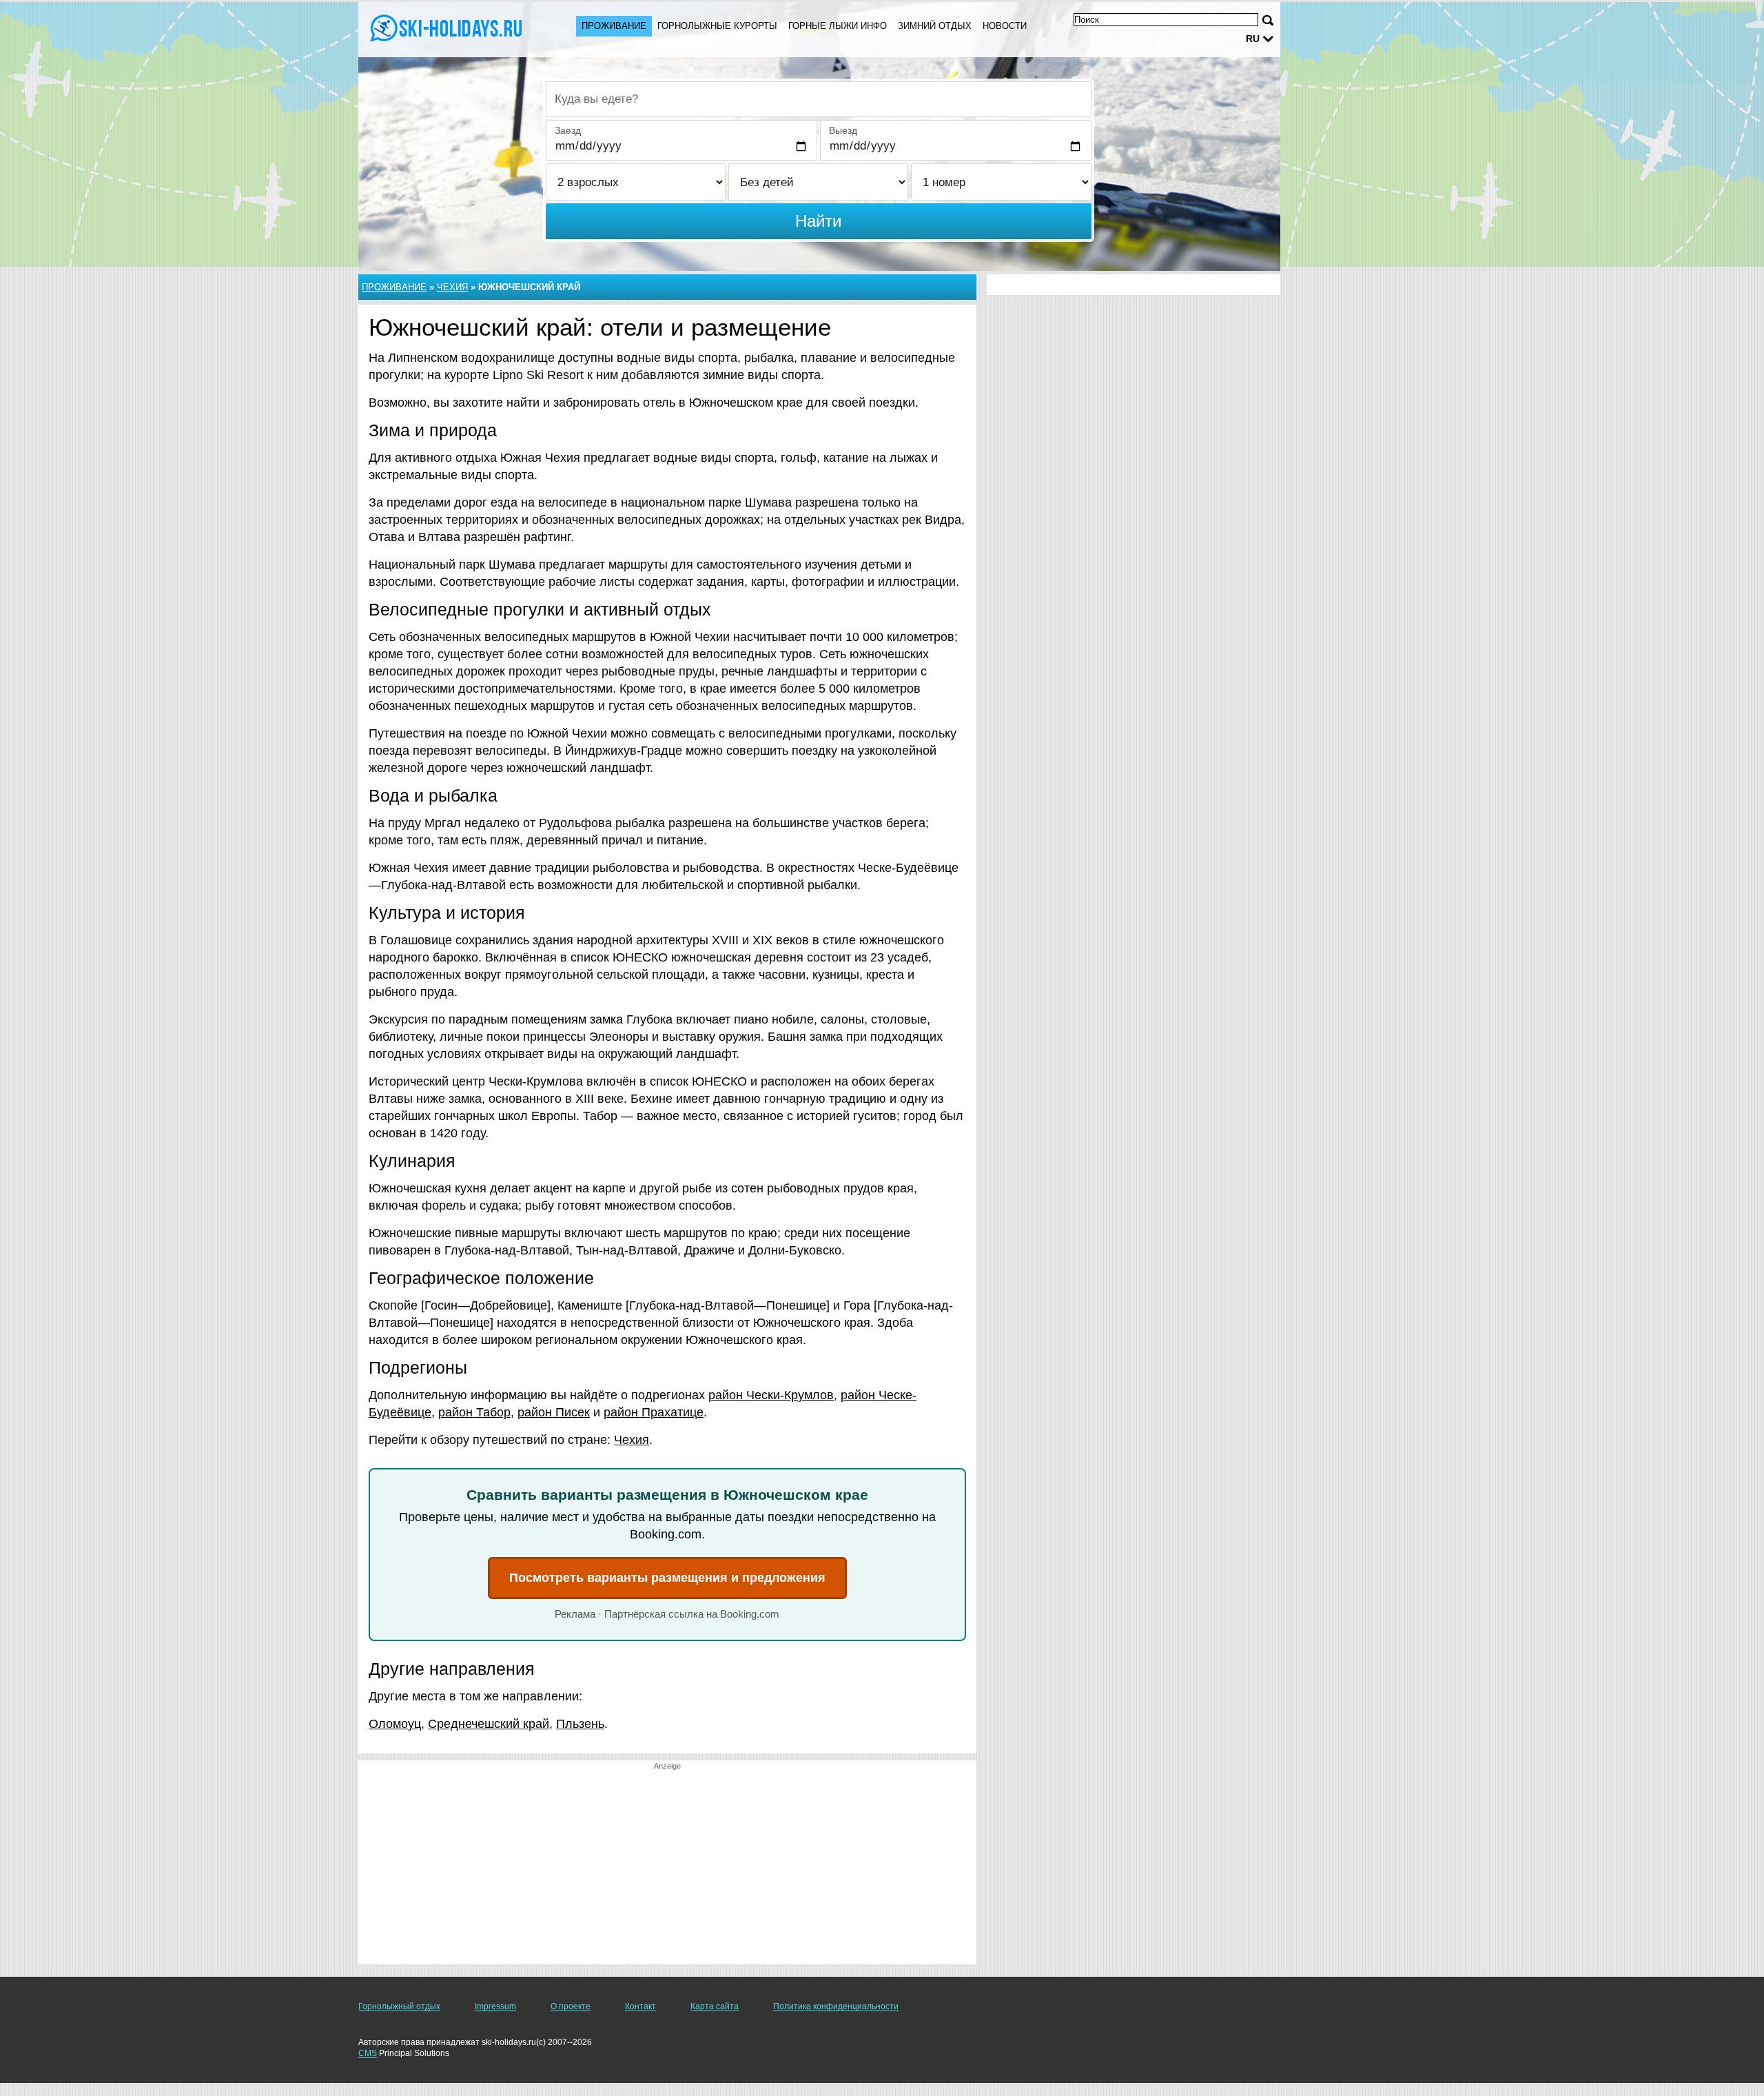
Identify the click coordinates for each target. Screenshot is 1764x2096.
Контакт (640, 2006)
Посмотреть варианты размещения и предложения (667, 1578)
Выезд (843, 130)
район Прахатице (654, 1412)
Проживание (614, 26)
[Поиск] (1268, 20)
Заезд (568, 130)
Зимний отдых (935, 26)
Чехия (452, 287)
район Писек (554, 1412)
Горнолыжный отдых (399, 2006)
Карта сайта (715, 2006)
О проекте (571, 2006)
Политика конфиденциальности (836, 2006)
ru (1253, 39)
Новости (1005, 26)
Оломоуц (395, 1724)
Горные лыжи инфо (838, 26)
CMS (368, 2053)
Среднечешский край (489, 1724)
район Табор (474, 1412)
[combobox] (819, 99)
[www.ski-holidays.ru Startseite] (453, 28)
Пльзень (580, 1724)
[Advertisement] (667, 1868)
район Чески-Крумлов (771, 1395)
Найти (818, 221)
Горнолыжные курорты (717, 26)
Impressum (495, 2006)
